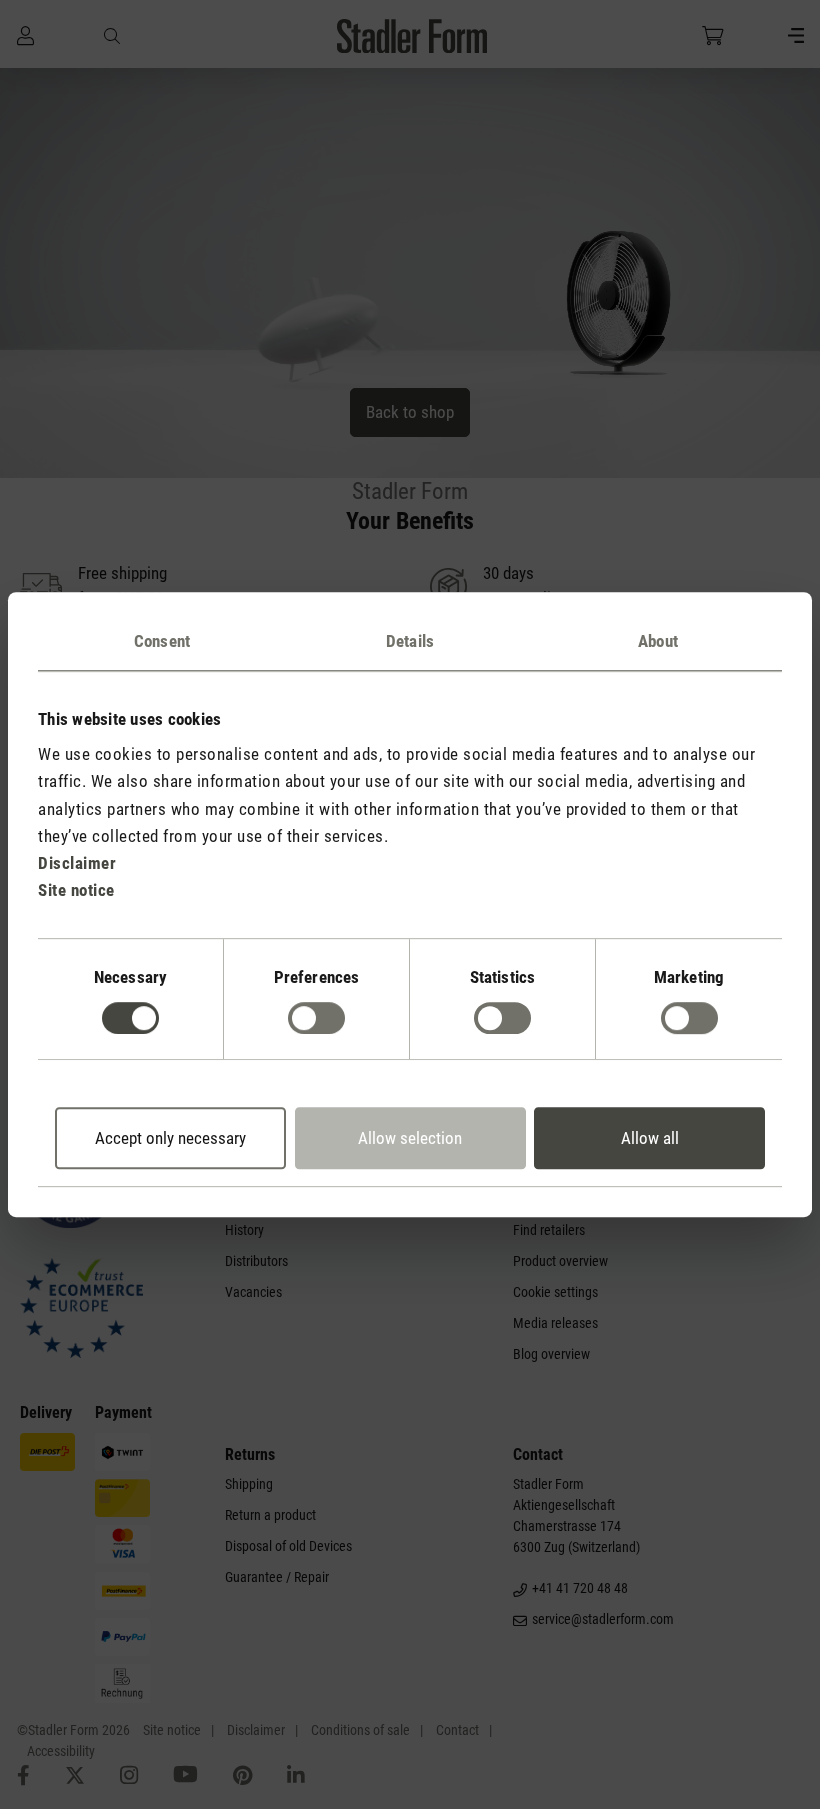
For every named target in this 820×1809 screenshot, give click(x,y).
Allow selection (410, 1138)
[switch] (316, 1018)
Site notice (76, 890)
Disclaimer (77, 863)
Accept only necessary (170, 1138)
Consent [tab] (162, 641)
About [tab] (658, 641)
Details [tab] (410, 641)
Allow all (650, 1138)
